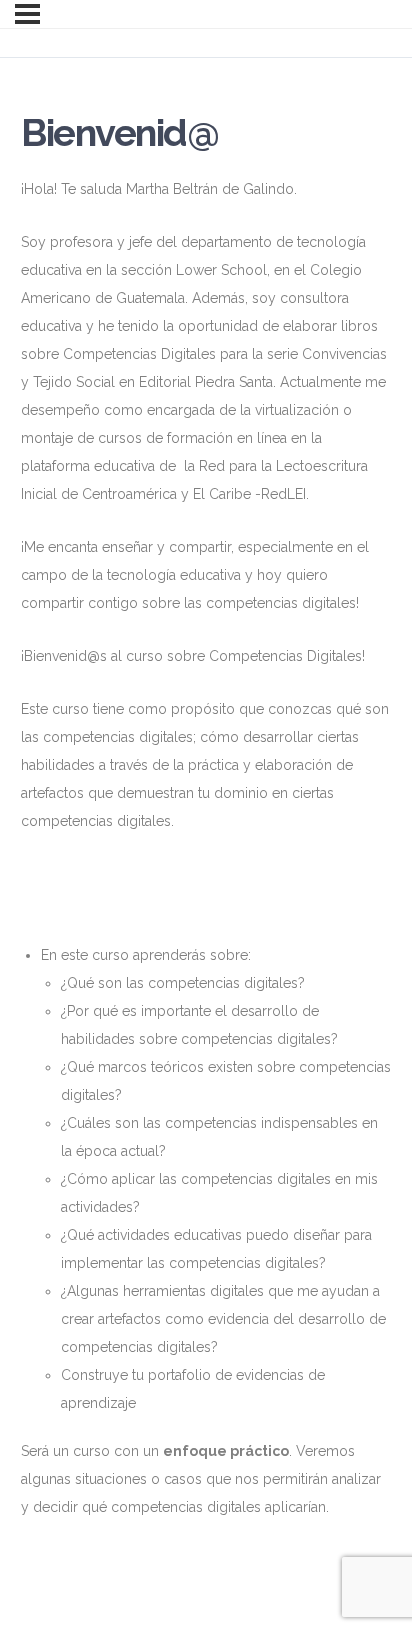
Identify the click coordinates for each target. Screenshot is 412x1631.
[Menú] (27, 14)
